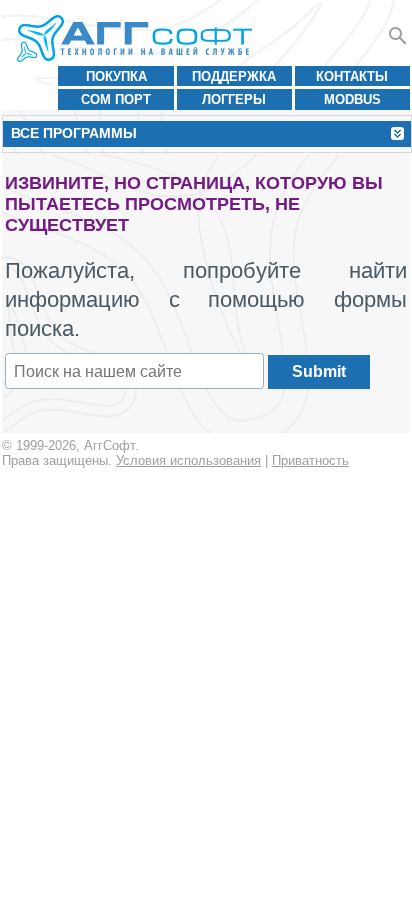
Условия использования (188, 460)
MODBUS (352, 99)
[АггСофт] (137, 38)
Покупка (116, 76)
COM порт (116, 99)
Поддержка (234, 76)
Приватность (310, 460)
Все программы (74, 133)
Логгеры (234, 99)
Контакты (352, 76)
